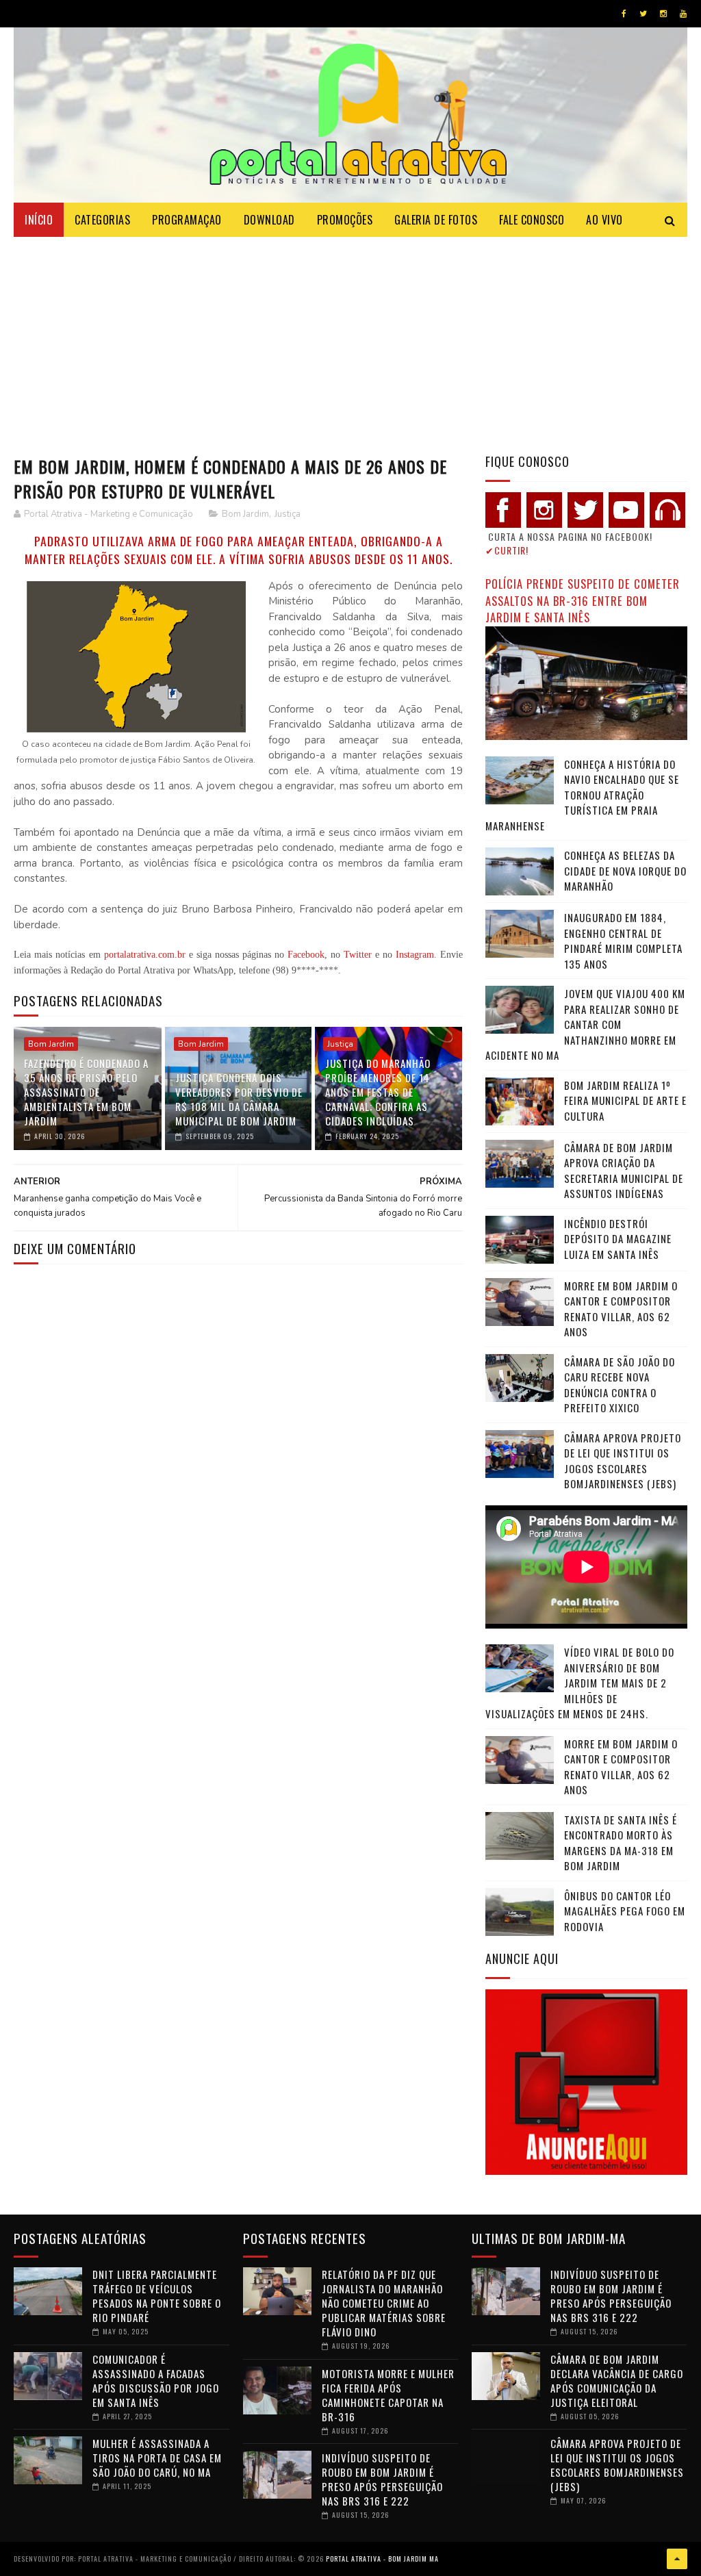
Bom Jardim (245, 514)
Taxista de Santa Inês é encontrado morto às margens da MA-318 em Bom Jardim (621, 1843)
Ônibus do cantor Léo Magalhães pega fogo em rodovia (625, 1911)
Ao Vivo (604, 220)
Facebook (306, 955)
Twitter (358, 955)
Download (269, 220)
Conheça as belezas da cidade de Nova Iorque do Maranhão (625, 870)
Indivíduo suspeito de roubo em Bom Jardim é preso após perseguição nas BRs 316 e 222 (382, 2479)
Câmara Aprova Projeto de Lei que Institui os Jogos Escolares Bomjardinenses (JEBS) (623, 1461)
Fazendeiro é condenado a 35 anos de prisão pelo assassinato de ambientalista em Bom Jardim (86, 1092)
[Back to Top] (677, 2559)
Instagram (415, 955)
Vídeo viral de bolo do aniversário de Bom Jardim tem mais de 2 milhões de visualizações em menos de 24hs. (580, 1683)
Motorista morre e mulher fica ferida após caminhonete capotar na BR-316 (388, 2395)
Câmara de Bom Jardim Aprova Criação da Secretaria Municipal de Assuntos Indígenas (624, 1171)
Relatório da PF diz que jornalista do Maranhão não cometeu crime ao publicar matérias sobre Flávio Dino (384, 2303)
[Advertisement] (350, 340)
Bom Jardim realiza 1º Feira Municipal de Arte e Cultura (625, 1100)
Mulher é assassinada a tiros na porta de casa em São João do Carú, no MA (157, 2458)
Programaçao (187, 220)
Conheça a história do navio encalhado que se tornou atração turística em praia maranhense (582, 795)
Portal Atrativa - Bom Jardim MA (382, 2559)
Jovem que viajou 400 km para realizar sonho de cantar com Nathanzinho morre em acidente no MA (585, 1024)
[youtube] (683, 14)
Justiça (288, 514)
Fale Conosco (532, 220)
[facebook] (624, 14)
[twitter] (643, 14)
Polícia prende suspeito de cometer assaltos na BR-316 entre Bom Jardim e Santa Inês (583, 600)
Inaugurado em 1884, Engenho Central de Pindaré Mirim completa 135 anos (623, 941)
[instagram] (663, 14)
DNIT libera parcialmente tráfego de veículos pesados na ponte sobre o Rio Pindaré (157, 2296)
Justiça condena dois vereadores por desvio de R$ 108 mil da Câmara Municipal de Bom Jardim (239, 1099)
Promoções (345, 220)
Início (39, 220)
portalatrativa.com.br (145, 955)
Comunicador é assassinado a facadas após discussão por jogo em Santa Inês (156, 2381)
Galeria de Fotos (436, 220)
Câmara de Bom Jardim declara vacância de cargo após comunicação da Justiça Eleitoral (617, 2381)
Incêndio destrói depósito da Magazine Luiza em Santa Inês (618, 1239)
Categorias (102, 220)
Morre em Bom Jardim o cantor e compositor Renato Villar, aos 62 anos (621, 1309)
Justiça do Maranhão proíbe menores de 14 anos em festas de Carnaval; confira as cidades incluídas (378, 1092)
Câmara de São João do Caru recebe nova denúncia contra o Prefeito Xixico (620, 1385)
